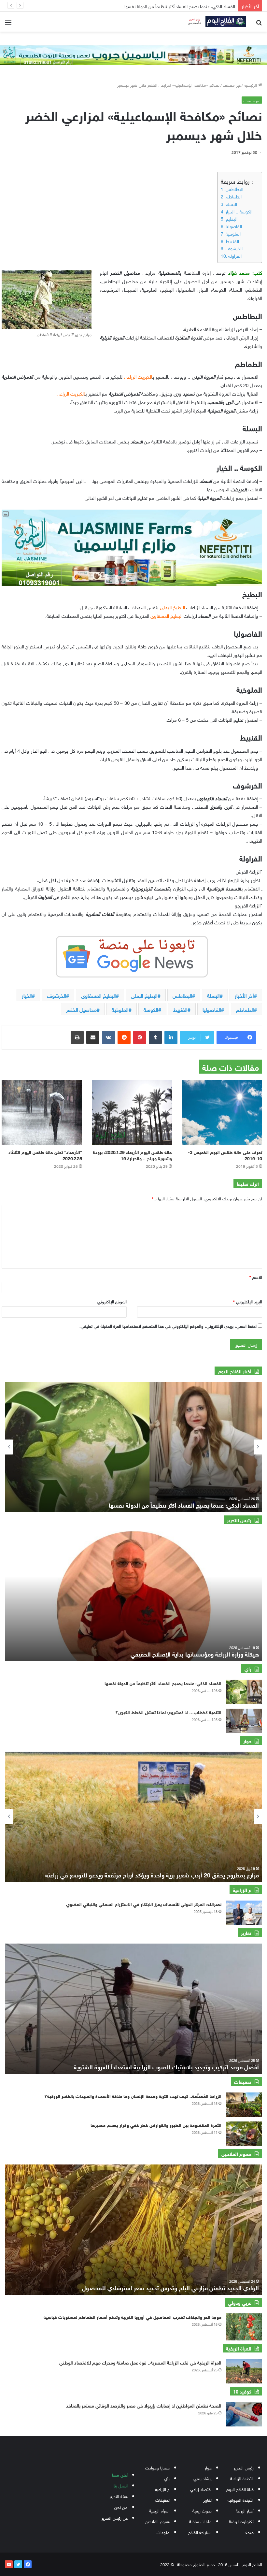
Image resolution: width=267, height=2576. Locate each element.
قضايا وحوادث (157, 2467)
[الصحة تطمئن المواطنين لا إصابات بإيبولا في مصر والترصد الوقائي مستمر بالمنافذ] (244, 2414)
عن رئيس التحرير (115, 2518)
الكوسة (151, 1009)
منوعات (163, 2532)
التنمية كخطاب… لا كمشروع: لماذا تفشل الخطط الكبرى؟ (168, 1712)
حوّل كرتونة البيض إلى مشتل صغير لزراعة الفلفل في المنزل (176, 6)
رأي (167, 2478)
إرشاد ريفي (203, 2478)
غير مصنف (232, 85)
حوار (208, 2467)
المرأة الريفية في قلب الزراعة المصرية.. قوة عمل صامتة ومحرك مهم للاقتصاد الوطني (140, 2362)
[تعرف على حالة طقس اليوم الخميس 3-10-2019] (222, 1113)
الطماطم (234, 196)
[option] (133, 1447)
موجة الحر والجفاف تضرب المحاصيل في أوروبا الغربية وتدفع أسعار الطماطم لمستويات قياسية (133, 2316)
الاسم (256, 1277)
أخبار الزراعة (245, 2510)
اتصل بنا (121, 2485)
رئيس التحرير (244, 2467)
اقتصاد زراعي (201, 2489)
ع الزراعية (162, 2489)
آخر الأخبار (244, 995)
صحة (250, 2532)
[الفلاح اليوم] (215, 22)
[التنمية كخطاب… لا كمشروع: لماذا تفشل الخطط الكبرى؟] (244, 1721)
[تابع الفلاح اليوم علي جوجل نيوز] (132, 955)
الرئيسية (251, 85)
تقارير (207, 2500)
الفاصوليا (234, 226)
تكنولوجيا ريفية (241, 2521)
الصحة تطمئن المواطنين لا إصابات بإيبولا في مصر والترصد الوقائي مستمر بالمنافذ (144, 2405)
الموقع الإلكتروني (112, 1301)
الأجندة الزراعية (242, 2478)
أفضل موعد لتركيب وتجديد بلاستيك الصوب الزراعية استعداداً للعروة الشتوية (166, 2066)
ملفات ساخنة (200, 2521)
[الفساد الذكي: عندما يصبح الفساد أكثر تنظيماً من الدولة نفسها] (244, 1692)
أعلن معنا (120, 2475)
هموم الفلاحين (157, 2521)
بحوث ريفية (202, 2510)
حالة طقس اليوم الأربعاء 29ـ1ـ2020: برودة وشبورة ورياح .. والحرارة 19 (132, 1155)
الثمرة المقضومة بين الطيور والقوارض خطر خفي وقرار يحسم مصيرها (156, 2125)
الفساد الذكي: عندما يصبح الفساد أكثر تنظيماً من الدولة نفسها (163, 1683)
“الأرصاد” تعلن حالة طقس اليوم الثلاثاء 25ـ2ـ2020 (45, 1155)
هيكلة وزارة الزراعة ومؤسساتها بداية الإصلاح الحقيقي (195, 1654)
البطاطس (234, 189)
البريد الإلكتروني (248, 1301)
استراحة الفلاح (200, 2532)
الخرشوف (234, 248)
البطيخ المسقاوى (98, 995)
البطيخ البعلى (144, 995)
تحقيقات (162, 2500)
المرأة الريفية (159, 2510)
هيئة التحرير (119, 2496)
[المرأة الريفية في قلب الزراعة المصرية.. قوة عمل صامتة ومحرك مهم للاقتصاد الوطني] (244, 2371)
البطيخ (232, 218)
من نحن (121, 2507)
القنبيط (232, 241)
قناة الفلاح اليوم (240, 2489)
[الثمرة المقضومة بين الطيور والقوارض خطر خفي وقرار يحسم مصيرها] (244, 2134)
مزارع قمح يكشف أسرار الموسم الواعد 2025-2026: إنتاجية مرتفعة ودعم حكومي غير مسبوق (148, 1874)
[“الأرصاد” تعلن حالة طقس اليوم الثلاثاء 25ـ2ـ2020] (42, 1113)
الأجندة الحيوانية (241, 2500)
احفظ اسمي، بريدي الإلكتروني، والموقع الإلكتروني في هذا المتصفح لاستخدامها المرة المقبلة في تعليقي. (168, 1326)
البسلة (231, 204)
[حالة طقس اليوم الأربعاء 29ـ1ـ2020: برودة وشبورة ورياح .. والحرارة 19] (132, 1113)
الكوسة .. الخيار (239, 211)
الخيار (27, 995)
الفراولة (235, 255)
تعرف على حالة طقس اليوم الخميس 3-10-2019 (225, 1155)
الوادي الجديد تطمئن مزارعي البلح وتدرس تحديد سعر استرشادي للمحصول (170, 2287)
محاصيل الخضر (81, 1009)
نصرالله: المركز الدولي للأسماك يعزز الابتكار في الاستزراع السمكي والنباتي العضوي (144, 1904)
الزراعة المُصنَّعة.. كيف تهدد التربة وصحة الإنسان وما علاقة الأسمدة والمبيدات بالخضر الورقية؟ (133, 2096)
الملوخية (233, 233)
